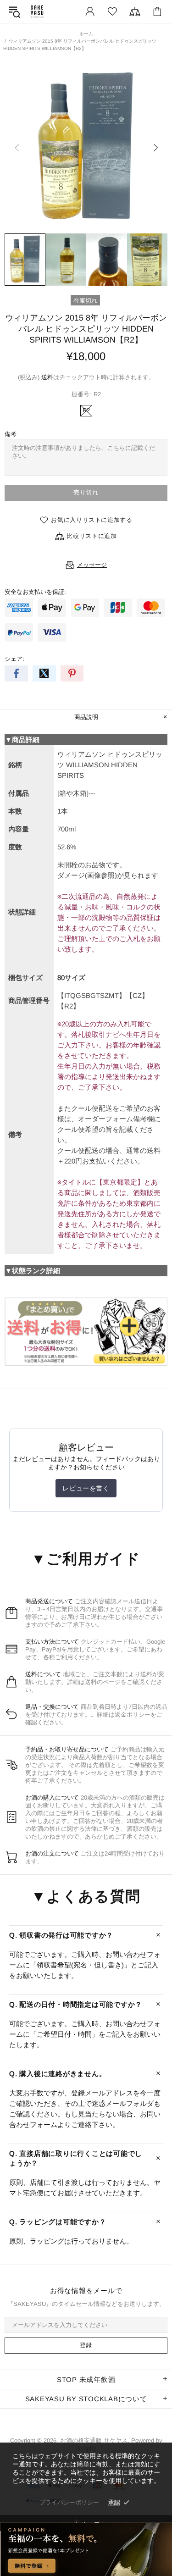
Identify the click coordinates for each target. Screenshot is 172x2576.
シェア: (14, 659)
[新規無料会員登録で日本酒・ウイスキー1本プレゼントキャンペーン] (86, 2549)
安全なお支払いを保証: (35, 592)
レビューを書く (86, 1488)
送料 (47, 377)
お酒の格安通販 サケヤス (37, 11)
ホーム (86, 34)
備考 (11, 434)
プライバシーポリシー (69, 2502)
